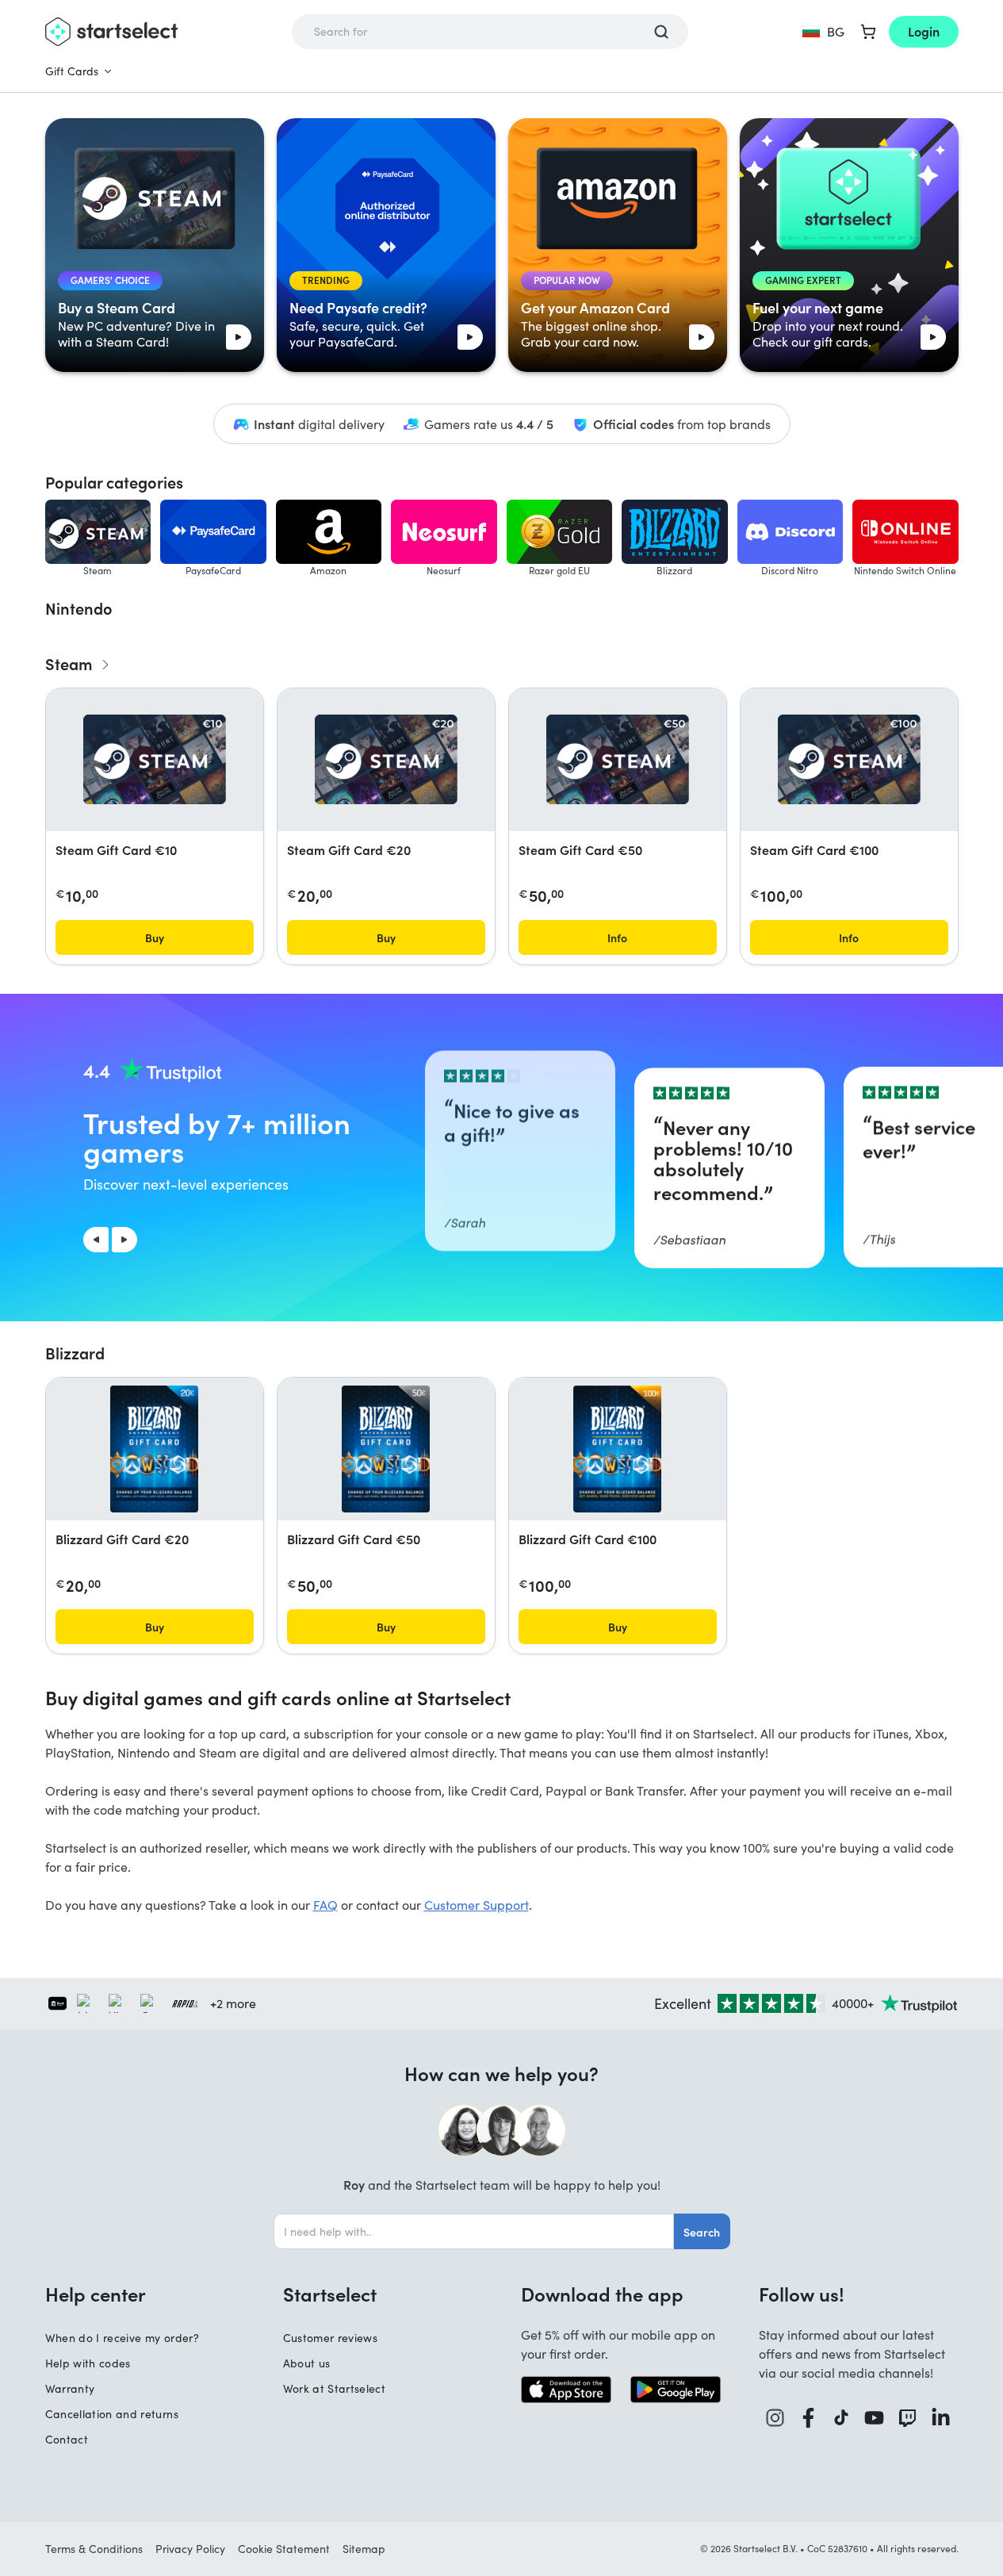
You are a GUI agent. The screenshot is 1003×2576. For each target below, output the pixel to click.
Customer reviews (331, 2338)
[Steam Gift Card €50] (618, 759)
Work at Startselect (335, 2388)
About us (307, 2363)
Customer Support (477, 1905)
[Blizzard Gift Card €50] (386, 1449)
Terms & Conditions (94, 2549)
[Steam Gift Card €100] (849, 759)
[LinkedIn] (941, 2418)
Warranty (70, 2388)
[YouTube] (875, 2418)
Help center (96, 2294)
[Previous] (96, 1240)
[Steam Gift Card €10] (155, 759)
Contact (67, 2439)
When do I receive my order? (122, 2338)
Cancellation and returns (112, 2414)
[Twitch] (908, 2418)
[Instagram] (775, 2418)
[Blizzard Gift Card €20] (154, 1449)
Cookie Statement (284, 2549)
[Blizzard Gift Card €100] (617, 1449)
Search (702, 2232)
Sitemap (364, 2549)
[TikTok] (842, 2418)
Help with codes (88, 2363)
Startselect (330, 2294)
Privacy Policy (190, 2549)
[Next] (124, 1240)
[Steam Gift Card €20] (386, 759)
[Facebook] (809, 2418)
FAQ (325, 1905)
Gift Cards (72, 71)
